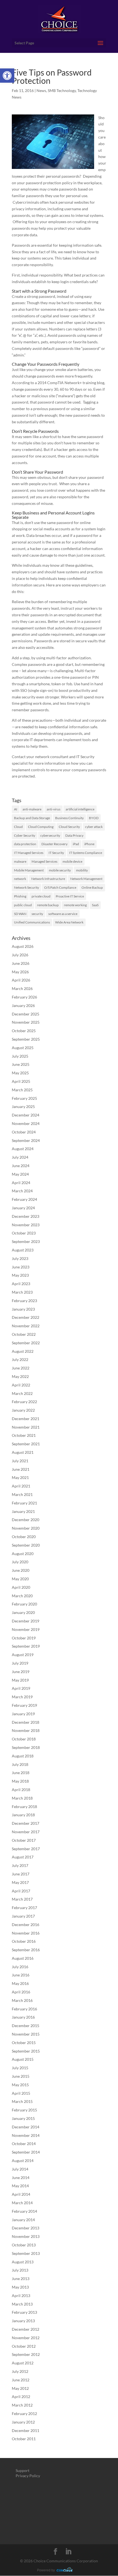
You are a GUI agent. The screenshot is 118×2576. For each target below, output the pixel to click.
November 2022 (26, 1326)
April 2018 (21, 1790)
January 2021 (23, 1511)
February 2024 (24, 1199)
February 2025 (24, 1098)
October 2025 (24, 1031)
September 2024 (26, 1140)
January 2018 (23, 1815)
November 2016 (26, 1933)
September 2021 (26, 1444)
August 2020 (23, 1554)
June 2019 (21, 1672)
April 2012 (21, 2397)
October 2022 (24, 1334)
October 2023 (24, 1233)
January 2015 (23, 2118)
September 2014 (26, 2152)
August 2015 (23, 2059)
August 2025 (23, 1048)
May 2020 (20, 1579)
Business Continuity (69, 818)
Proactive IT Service (70, 896)
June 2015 (21, 2076)
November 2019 (26, 1629)
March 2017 (22, 1899)
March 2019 (22, 1697)
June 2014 (21, 2178)
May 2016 (20, 1983)
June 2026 (21, 963)
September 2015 (26, 2051)
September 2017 (26, 1849)
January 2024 (23, 1208)
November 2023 (26, 1225)
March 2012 (22, 2405)
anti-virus (54, 809)
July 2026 (20, 955)
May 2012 (20, 2388)
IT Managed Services (29, 853)
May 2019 (20, 1680)
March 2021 (22, 1494)
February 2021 (24, 1503)
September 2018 (26, 1747)
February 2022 (24, 1402)
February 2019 (24, 1705)
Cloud (18, 827)
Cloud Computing (41, 827)
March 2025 (22, 1090)
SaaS (95, 905)
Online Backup (92, 887)
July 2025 (20, 1056)
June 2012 (21, 2380)
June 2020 (21, 1570)
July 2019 (20, 1663)
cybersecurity (50, 835)
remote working (75, 905)
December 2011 (26, 2430)
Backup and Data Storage (32, 818)
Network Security (26, 887)
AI (16, 809)
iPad (76, 844)
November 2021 (26, 1427)
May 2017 (20, 1882)
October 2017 (24, 1840)
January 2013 (23, 2321)
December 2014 (26, 2127)
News (41, 90)
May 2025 (20, 1073)
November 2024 (26, 1123)
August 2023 (23, 1250)
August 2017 (23, 1857)
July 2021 (20, 1461)
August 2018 (23, 1756)
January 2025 (23, 1106)
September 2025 (26, 1039)
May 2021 (20, 1477)
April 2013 (21, 2296)
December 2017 (26, 1823)
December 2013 (26, 2228)
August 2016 (23, 1958)
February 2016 (24, 2009)
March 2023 (22, 1292)
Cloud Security (69, 827)
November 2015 (26, 2034)
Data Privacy (74, 835)
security (37, 914)
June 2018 (21, 1773)
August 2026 (23, 946)
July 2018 (20, 1764)
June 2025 (21, 1064)
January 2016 (23, 2017)
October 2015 (24, 2043)
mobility (82, 870)
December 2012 (26, 2329)
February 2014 (24, 2211)
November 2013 (26, 2236)
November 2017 (26, 1832)
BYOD (94, 818)
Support (23, 2470)
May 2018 (20, 1781)
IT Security (56, 853)
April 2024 (21, 1183)
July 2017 (20, 1865)
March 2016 (22, 2000)
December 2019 (26, 1621)
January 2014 (23, 2220)
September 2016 (26, 1950)
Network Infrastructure (48, 879)
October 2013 (24, 2245)
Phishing (20, 896)
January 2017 (23, 1916)
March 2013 (22, 2304)
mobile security (60, 870)
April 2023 (21, 1284)
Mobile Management (29, 870)
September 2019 (26, 1646)
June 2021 (21, 1469)
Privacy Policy (28, 2476)
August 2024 (23, 1149)
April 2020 (21, 1587)
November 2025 (26, 1022)
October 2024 (24, 1132)
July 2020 (20, 1562)
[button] (7, 76)
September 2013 (26, 2253)
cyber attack (94, 827)
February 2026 (24, 997)
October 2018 (24, 1739)
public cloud (23, 905)
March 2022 (22, 1393)
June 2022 (21, 1368)
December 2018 (26, 1722)
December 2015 (26, 2026)
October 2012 (24, 2346)
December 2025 (26, 1014)
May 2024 (20, 1174)
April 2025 (21, 1081)
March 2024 (22, 1191)
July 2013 (20, 2270)
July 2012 (20, 2371)
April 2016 (21, 1992)
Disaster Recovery (54, 844)
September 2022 (26, 1343)
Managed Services (44, 861)
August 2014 (23, 2161)
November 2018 (26, 1730)
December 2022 (26, 1317)
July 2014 (20, 2169)
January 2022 (23, 1410)
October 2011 (24, 2439)
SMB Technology (62, 90)
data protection (25, 844)
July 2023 (20, 1258)
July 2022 (20, 1359)
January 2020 (23, 1612)
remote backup (48, 905)
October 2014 (24, 2144)
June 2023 (21, 1267)
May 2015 (20, 2085)
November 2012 (26, 2338)
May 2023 (20, 1275)
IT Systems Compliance (86, 853)
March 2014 (22, 2203)
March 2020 (22, 1596)
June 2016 (21, 1975)
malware (20, 861)
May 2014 (20, 2186)
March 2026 (22, 988)
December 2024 (26, 1115)
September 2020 (26, 1545)
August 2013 (23, 2262)
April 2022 (21, 1385)
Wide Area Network (69, 922)
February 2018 (24, 1807)
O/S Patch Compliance (60, 887)
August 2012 (23, 2363)
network (20, 879)
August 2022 (23, 1351)
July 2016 (20, 1967)
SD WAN (20, 914)
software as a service (63, 914)
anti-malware (32, 809)
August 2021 (23, 1452)
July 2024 (20, 1157)
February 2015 (24, 2110)
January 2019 (23, 1714)
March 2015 (22, 2101)
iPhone (89, 844)
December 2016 (26, 1925)
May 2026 (20, 972)
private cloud (41, 896)
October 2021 (24, 1435)
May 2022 (20, 1376)
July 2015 (20, 2068)
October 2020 (24, 1537)
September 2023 (26, 1241)
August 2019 (23, 1655)
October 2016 (24, 1941)
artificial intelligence (80, 809)
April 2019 (21, 1688)
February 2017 (24, 1908)
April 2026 (21, 980)
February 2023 (24, 1301)
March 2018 (22, 1798)
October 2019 (24, 1638)
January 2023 (23, 1309)
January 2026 (23, 1005)
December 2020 (26, 1520)
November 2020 (26, 1528)
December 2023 (26, 1216)
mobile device (72, 861)
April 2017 (21, 1891)
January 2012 (23, 2422)
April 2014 (21, 2194)
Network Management (86, 879)
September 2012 (26, 2354)
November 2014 (26, 2135)
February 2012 (24, 2414)
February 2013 (24, 2312)
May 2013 (20, 2287)
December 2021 (26, 1419)
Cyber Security (25, 835)
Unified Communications (32, 922)
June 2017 (21, 1874)
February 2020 (24, 1604)
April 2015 (21, 2093)
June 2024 (21, 1166)
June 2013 (21, 2279)
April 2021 (21, 1486)
